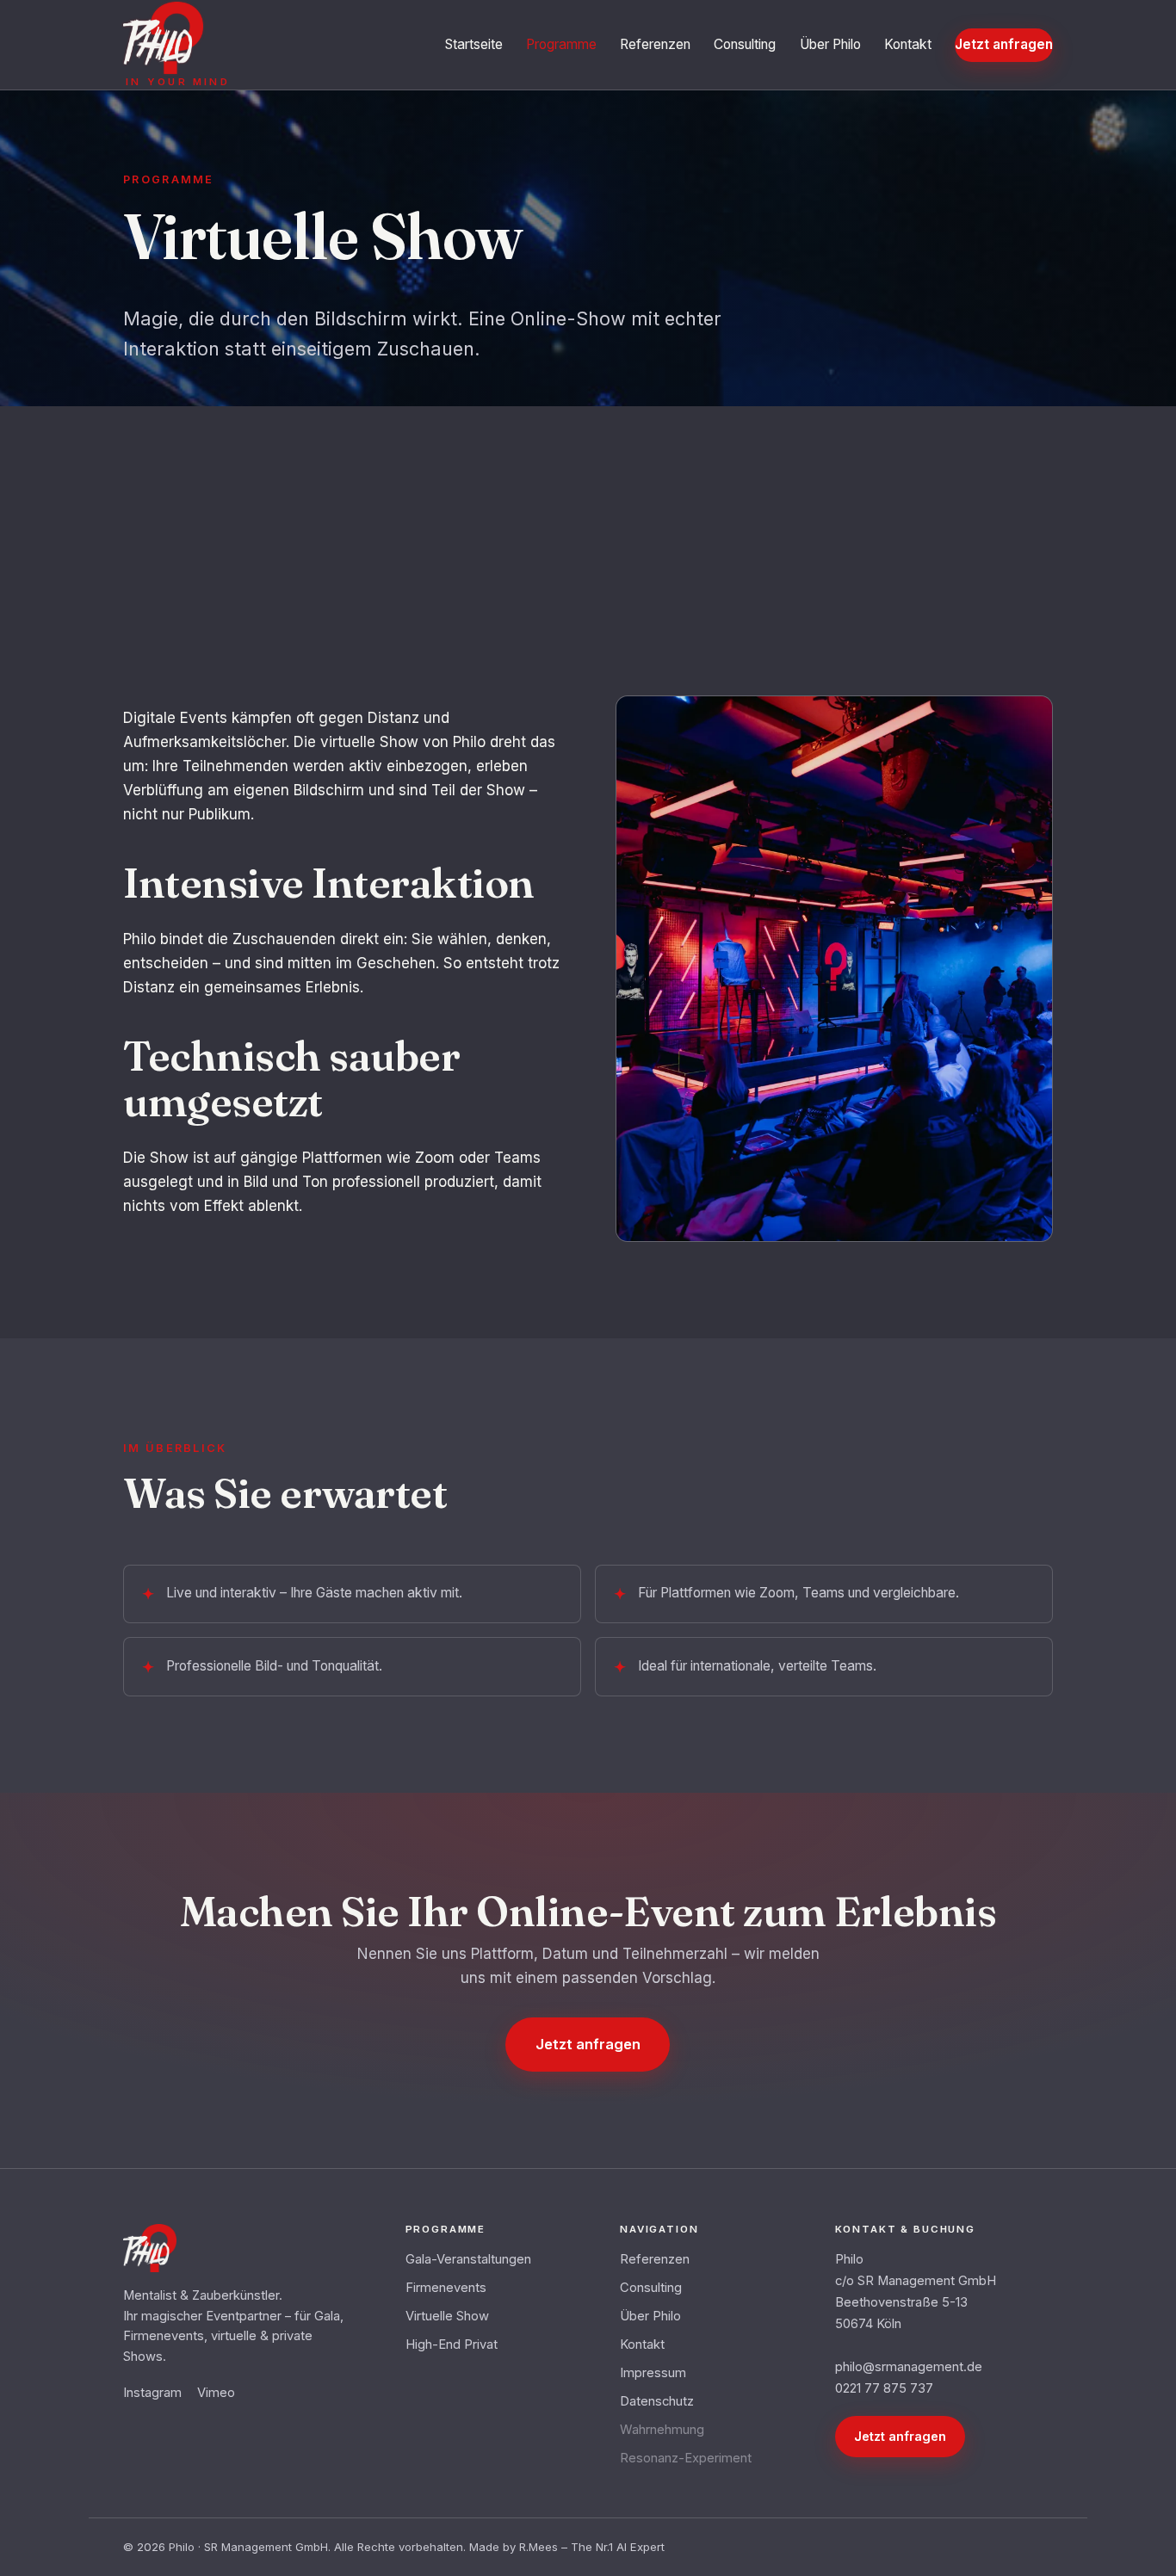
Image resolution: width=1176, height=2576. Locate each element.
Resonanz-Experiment (686, 2458)
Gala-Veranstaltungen (468, 2259)
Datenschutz (657, 2401)
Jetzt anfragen (1004, 44)
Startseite (474, 44)
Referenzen (655, 44)
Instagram (152, 2393)
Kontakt (908, 44)
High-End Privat (452, 2344)
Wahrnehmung (662, 2430)
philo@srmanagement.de (909, 2367)
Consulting (745, 44)
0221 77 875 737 (884, 2388)
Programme (561, 44)
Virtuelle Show (447, 2316)
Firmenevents (446, 2288)
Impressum (653, 2373)
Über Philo (830, 44)
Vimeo (216, 2393)
